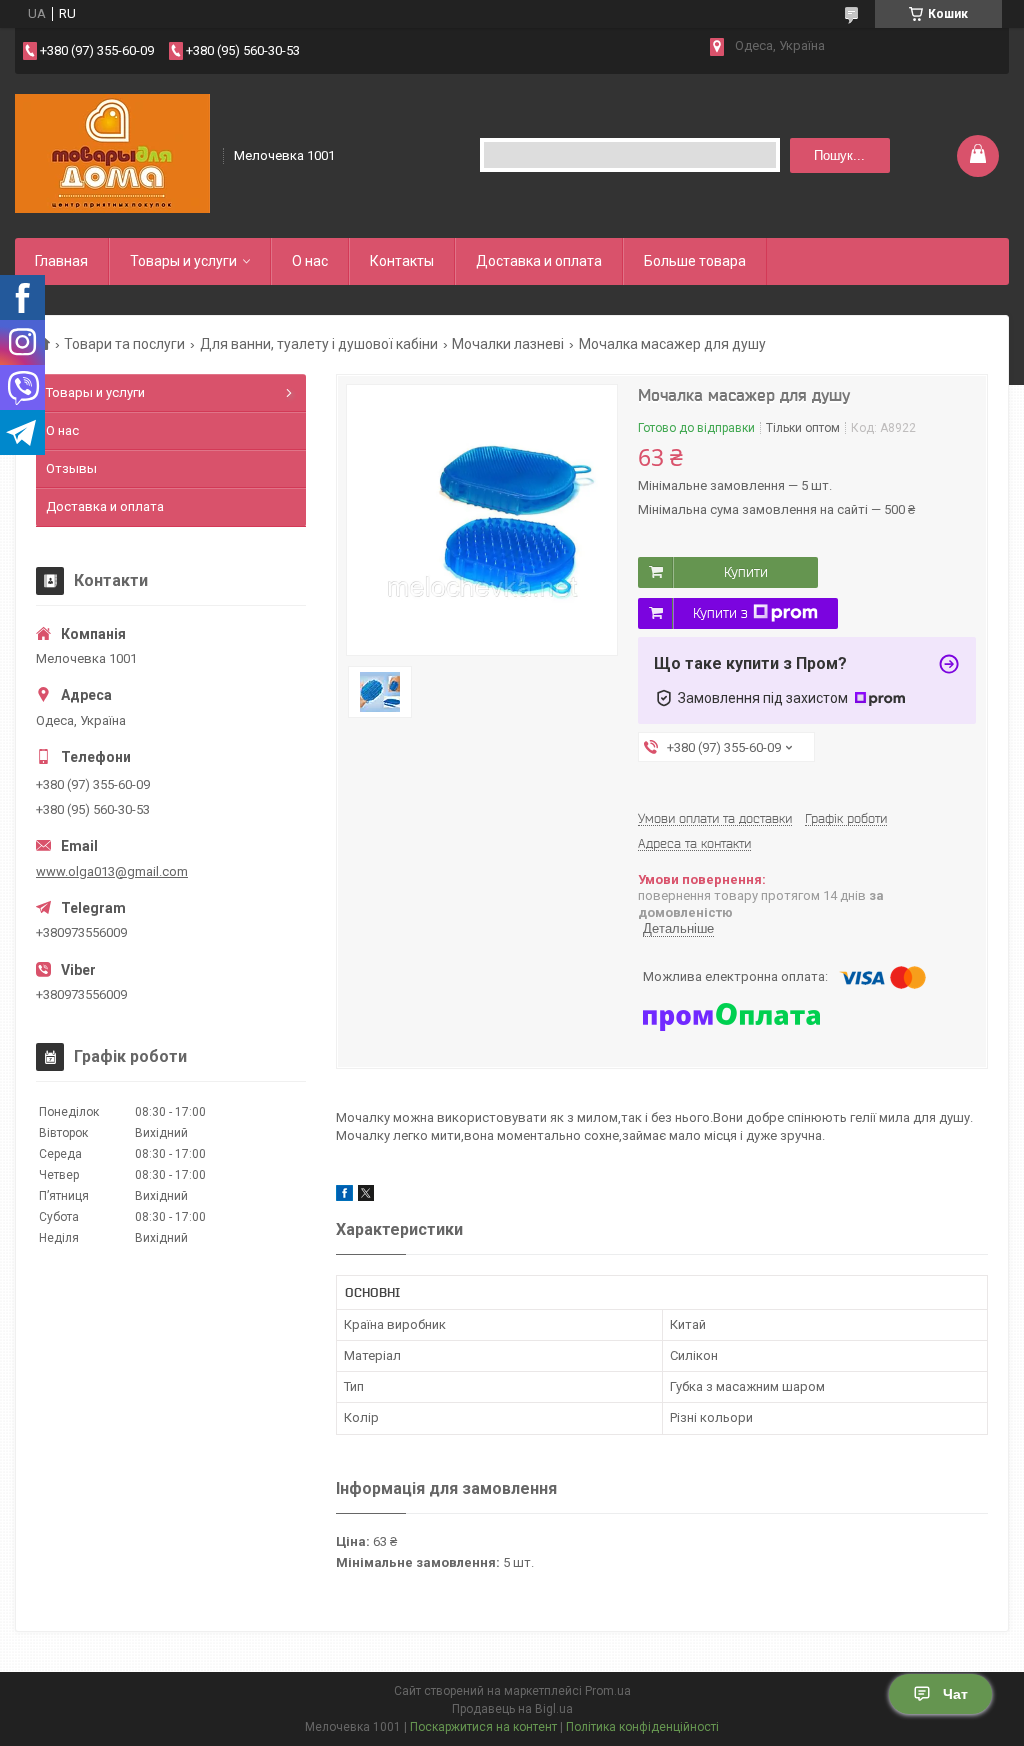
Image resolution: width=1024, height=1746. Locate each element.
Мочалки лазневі (508, 344)
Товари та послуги (124, 344)
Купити (746, 572)
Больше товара (695, 261)
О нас (310, 261)
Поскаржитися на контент (483, 1727)
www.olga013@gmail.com (112, 871)
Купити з (720, 613)
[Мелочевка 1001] (112, 154)
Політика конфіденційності (642, 1727)
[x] (366, 1196)
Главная (61, 261)
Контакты (402, 261)
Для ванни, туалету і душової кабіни (319, 344)
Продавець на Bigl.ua (512, 1709)
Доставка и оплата (539, 261)
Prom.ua (608, 1691)
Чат (955, 1694)
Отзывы (71, 468)
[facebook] (344, 1196)
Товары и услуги (183, 261)
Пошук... (839, 155)
